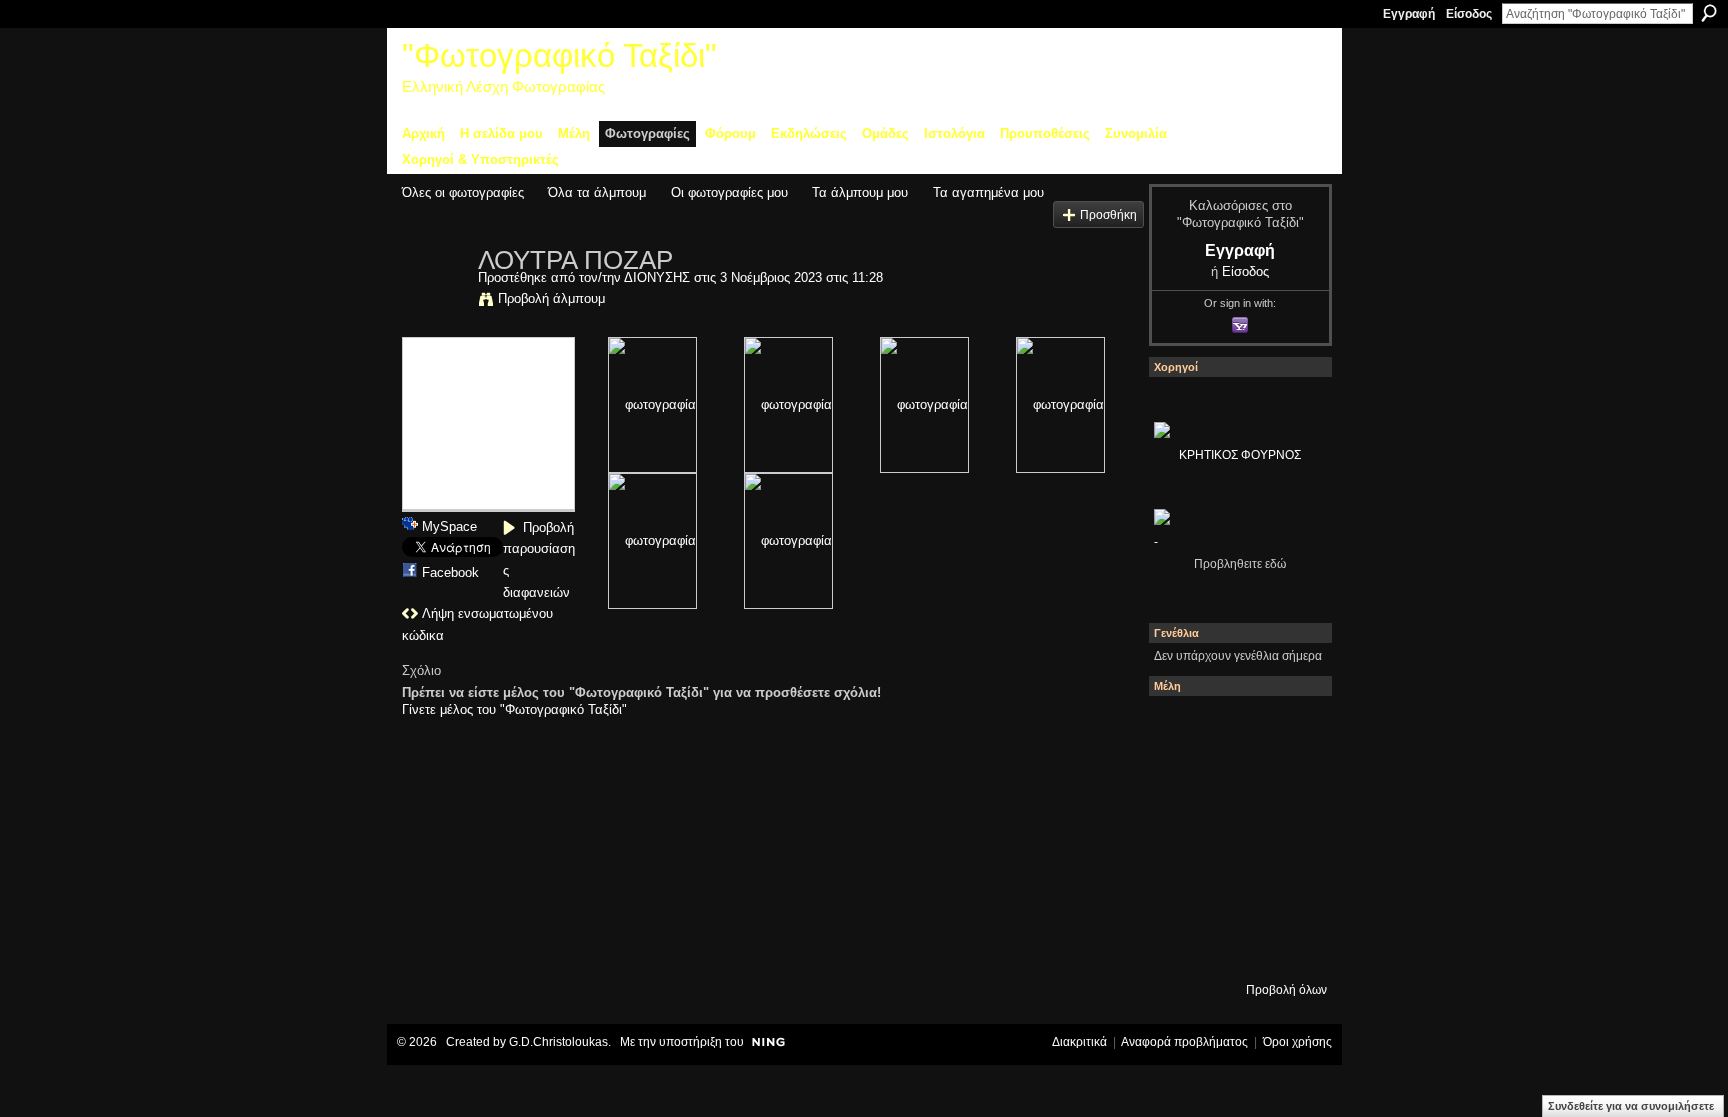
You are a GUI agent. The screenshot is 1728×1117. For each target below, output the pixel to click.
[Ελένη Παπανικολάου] (1289, 837)
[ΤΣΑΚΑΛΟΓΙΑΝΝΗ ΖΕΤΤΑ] (1181, 945)
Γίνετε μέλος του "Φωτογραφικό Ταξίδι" (514, 709)
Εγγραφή (1409, 14)
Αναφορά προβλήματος (1184, 1042)
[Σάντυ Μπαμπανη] (1289, 891)
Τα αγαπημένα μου (988, 192)
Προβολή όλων (1286, 990)
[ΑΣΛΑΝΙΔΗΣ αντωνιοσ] (1181, 837)
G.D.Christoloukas (558, 1042)
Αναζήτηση (1709, 13)
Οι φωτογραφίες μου (729, 192)
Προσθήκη (1108, 214)
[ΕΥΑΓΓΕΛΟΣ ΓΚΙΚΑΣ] (1235, 891)
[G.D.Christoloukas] (1289, 945)
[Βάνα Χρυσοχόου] (1235, 783)
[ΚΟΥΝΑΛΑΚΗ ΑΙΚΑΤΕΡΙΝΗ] (1181, 729)
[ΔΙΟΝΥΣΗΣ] (434, 302)
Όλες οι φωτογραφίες (463, 192)
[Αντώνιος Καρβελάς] (1235, 945)
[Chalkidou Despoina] (1181, 783)
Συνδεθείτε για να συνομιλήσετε (1631, 1106)
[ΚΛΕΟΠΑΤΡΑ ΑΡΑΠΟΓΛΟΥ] (1235, 837)
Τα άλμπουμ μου (860, 192)
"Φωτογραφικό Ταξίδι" (559, 55)
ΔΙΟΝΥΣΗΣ (657, 277)
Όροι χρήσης (1297, 1042)
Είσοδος (1469, 14)
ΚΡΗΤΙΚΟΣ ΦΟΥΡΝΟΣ (1240, 455)
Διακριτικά (1079, 1042)
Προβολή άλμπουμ (551, 298)
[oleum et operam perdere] (1235, 729)
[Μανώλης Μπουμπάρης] (1181, 891)
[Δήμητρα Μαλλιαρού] (1289, 729)
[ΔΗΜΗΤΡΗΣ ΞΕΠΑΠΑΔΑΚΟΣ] (1289, 783)
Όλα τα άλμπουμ (597, 192)
